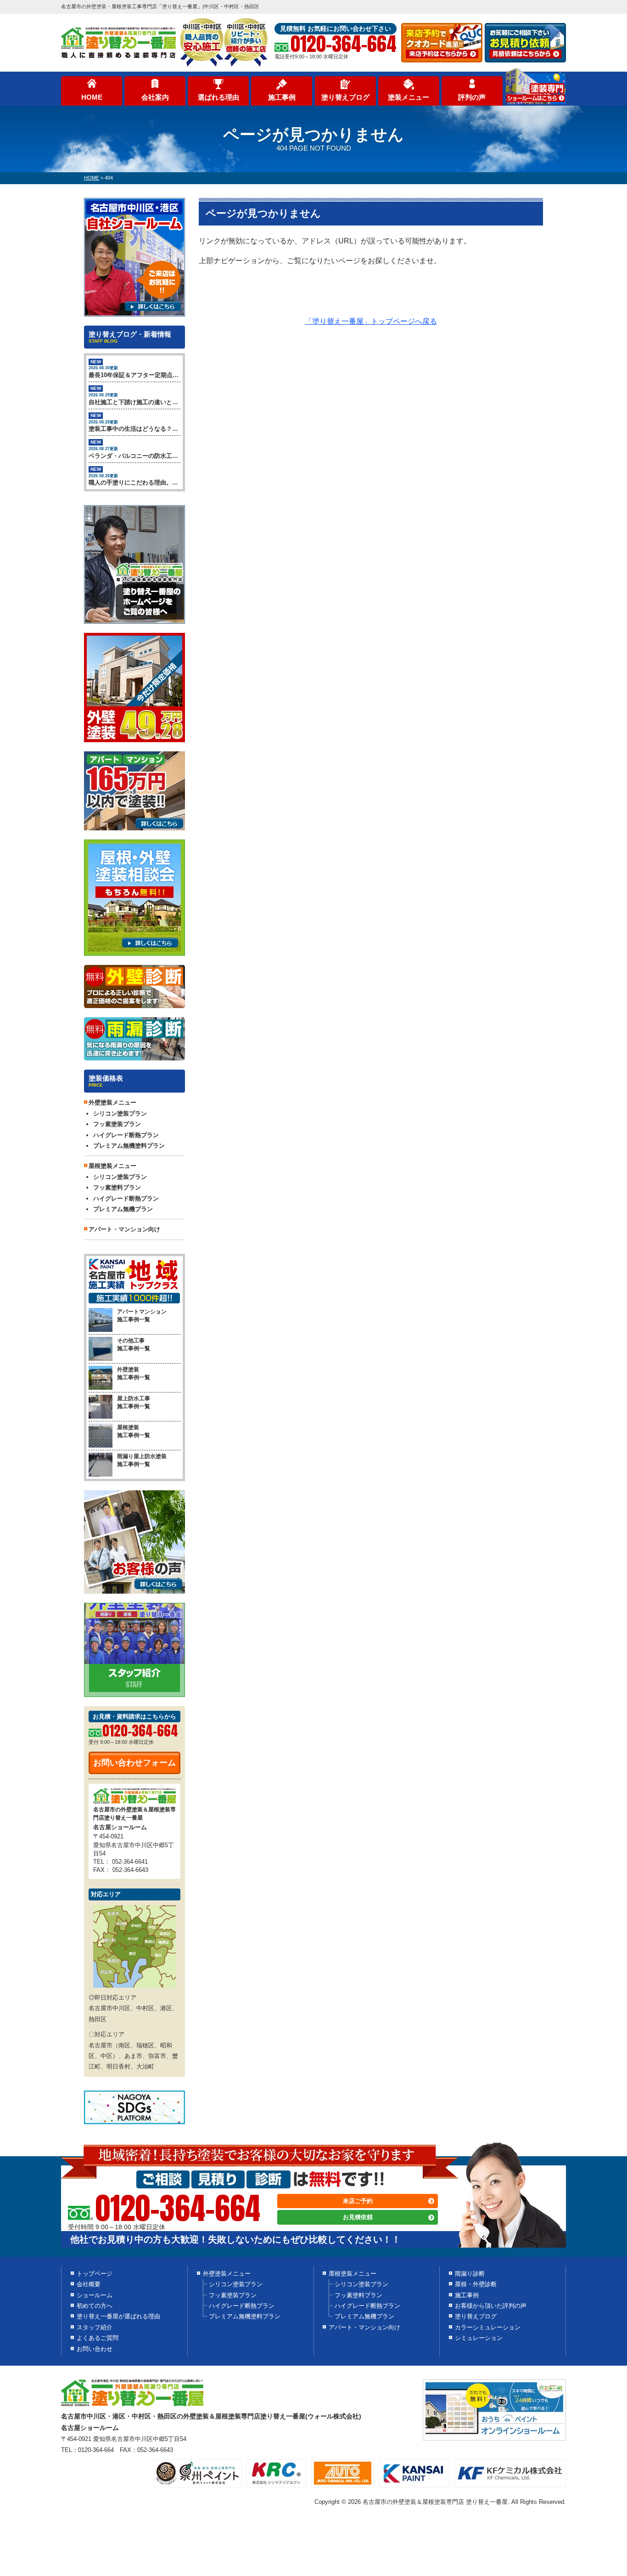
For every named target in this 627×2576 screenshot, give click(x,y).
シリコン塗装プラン (120, 1113)
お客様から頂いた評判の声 (491, 2306)
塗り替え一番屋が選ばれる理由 (118, 2316)
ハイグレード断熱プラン (126, 1135)
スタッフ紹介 (95, 2327)
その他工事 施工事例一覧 (134, 1344)
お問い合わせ (95, 2349)
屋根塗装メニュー (353, 2274)
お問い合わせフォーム (134, 1763)
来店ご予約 (358, 2201)
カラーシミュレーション (488, 2327)
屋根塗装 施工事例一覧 (134, 1431)
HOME (92, 97)
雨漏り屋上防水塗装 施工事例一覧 (142, 1460)
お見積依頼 (358, 2217)
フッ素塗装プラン (117, 1124)
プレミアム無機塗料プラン (129, 1146)
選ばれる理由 (218, 97)
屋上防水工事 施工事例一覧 (134, 1402)
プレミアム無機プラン (123, 1209)
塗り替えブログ (345, 97)
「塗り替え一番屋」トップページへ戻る (371, 321)
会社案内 (155, 97)
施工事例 (282, 97)
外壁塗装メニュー (227, 2274)
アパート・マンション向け (124, 1229)
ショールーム (95, 2295)
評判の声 (472, 97)
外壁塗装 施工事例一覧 (134, 1373)
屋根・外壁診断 (476, 2284)
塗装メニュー (409, 97)
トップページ (95, 2274)
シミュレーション (479, 2338)
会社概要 (89, 2284)
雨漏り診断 (470, 2274)
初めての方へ (95, 2306)
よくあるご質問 (98, 2338)
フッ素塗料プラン (117, 1187)
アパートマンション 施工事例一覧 (142, 1316)
